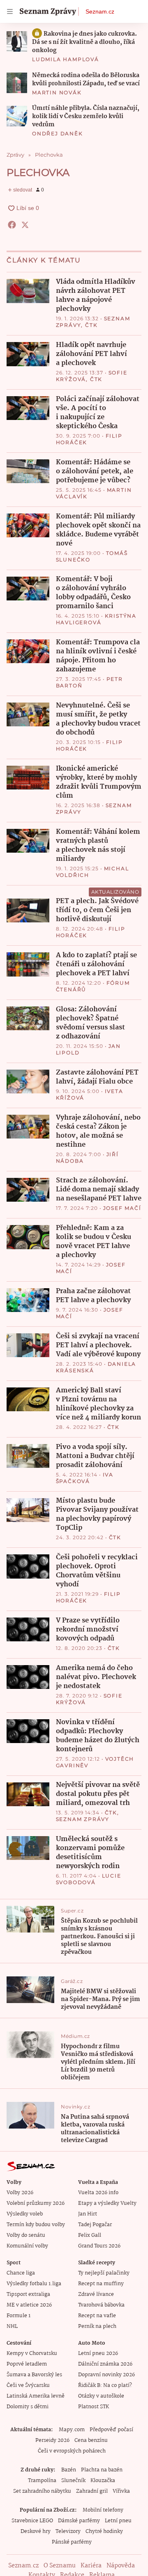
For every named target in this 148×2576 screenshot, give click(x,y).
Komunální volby (27, 2246)
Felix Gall (90, 2235)
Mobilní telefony (103, 2510)
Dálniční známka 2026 (105, 2364)
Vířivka (121, 2491)
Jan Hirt (88, 2214)
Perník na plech (97, 2326)
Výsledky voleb (25, 2214)
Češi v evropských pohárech (72, 2451)
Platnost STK (94, 2407)
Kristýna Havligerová (96, 619)
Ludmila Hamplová (66, 59)
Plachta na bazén (102, 2470)
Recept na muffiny (101, 2284)
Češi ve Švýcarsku (28, 2385)
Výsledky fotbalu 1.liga (34, 2284)
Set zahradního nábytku (42, 2491)
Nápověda (121, 2566)
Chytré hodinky (104, 2532)
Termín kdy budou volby (36, 2225)
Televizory (68, 2532)
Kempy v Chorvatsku (32, 2354)
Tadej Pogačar (95, 2225)
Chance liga (21, 2273)
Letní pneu (118, 2521)
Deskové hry (36, 2532)
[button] (17, 41)
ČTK (91, 325)
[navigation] (10, 11)
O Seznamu (60, 2566)
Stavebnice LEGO (32, 2521)
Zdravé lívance (96, 2294)
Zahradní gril (92, 2491)
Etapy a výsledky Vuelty (107, 2203)
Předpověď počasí (111, 2430)
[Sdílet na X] (25, 225)
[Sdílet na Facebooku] (12, 225)
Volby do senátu (26, 2235)
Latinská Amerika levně (36, 2396)
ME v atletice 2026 (29, 2305)
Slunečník (73, 2481)
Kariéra (91, 2566)
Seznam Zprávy (83, 1819)
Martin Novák (57, 92)
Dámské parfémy (79, 2521)
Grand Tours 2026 (99, 2246)
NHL (12, 2326)
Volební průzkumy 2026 (36, 2203)
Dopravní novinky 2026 (106, 2375)
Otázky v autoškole (101, 2396)
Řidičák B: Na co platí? (105, 2385)
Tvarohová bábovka (101, 2305)
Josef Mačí (122, 1208)
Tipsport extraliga (28, 2294)
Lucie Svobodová (89, 1879)
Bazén (69, 2470)
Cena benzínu (91, 2440)
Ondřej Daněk (58, 133)
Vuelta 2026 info (98, 2193)
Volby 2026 (20, 2193)
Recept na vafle (97, 2316)
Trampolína (42, 2481)
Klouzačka (103, 2481)
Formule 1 (18, 2316)
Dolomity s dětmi (28, 2407)
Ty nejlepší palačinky (104, 2273)
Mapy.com (72, 2430)
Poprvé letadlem (27, 2364)
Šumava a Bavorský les (34, 2375)
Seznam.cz (100, 11)
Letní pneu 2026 (98, 2354)
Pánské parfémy (72, 2542)
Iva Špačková (85, 1478)
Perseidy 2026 (52, 2440)
